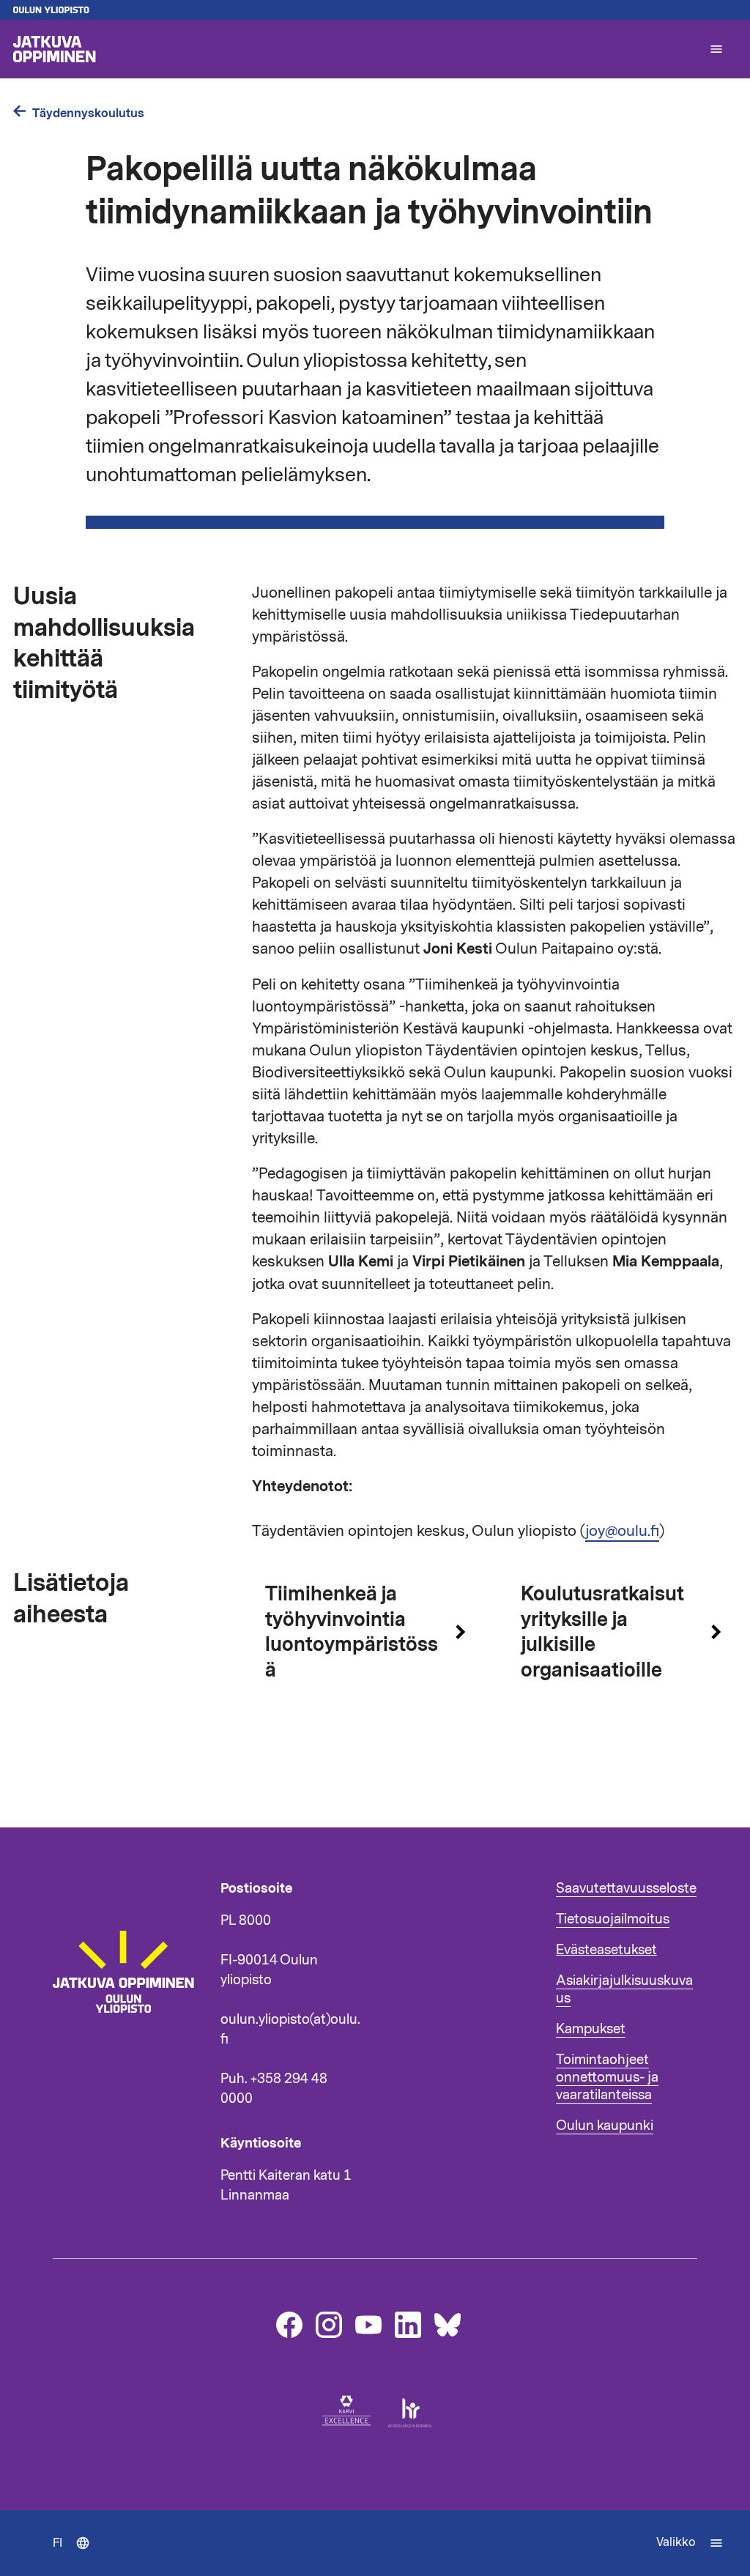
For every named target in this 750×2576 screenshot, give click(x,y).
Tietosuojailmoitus (613, 1919)
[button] (716, 49)
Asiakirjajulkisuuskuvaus (624, 1989)
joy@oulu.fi (622, 1531)
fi (78, 2555)
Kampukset (591, 2029)
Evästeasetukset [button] (606, 1950)
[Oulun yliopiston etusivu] (375, 10)
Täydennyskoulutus (88, 113)
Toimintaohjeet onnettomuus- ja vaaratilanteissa (607, 2077)
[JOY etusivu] (130, 2059)
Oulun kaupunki (605, 2126)
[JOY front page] (354, 49)
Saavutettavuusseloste (626, 1888)
